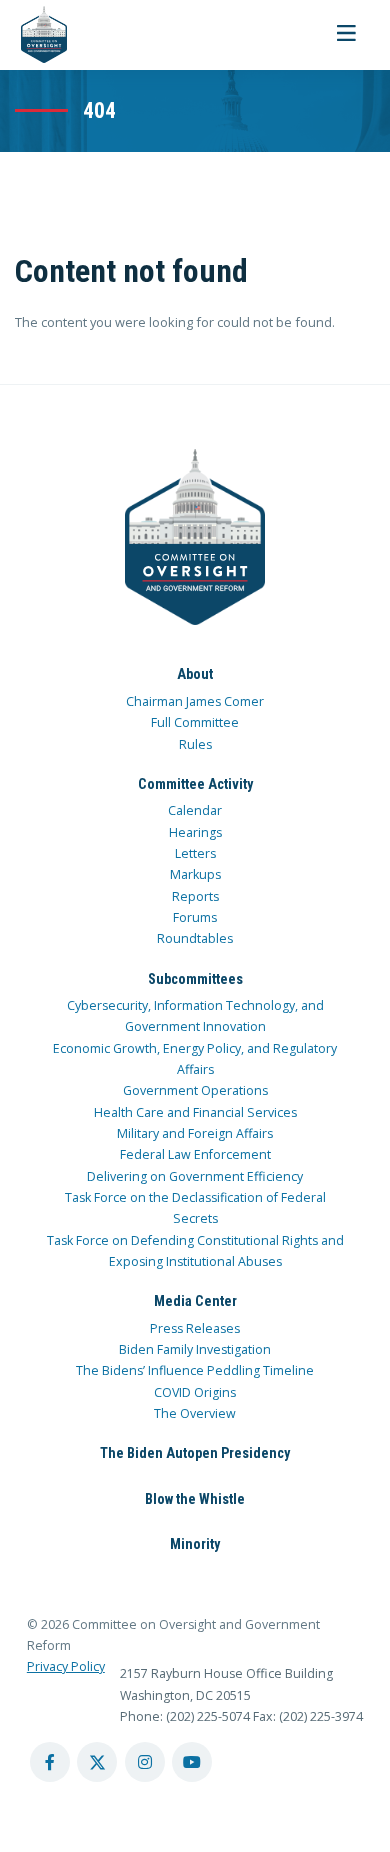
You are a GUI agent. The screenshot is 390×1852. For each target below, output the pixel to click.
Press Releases (195, 1328)
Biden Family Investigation (195, 1349)
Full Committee (195, 722)
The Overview (195, 1413)
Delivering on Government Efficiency (195, 1176)
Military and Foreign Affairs (195, 1133)
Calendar (195, 810)
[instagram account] (145, 1762)
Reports (195, 896)
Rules (195, 744)
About (195, 674)
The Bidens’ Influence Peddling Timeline (195, 1370)
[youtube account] (192, 1762)
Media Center (195, 1301)
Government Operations (195, 1090)
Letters (195, 853)
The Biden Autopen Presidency (195, 1453)
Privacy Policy (66, 1666)
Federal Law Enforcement (195, 1154)
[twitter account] (97, 1762)
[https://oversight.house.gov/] (33, 35)
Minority (195, 1544)
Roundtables (195, 938)
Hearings (195, 832)
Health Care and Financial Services (195, 1112)
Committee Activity (195, 784)
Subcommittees (195, 979)
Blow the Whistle (195, 1499)
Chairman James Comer (195, 701)
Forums (195, 917)
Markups (195, 874)
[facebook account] (50, 1762)
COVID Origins (195, 1392)
